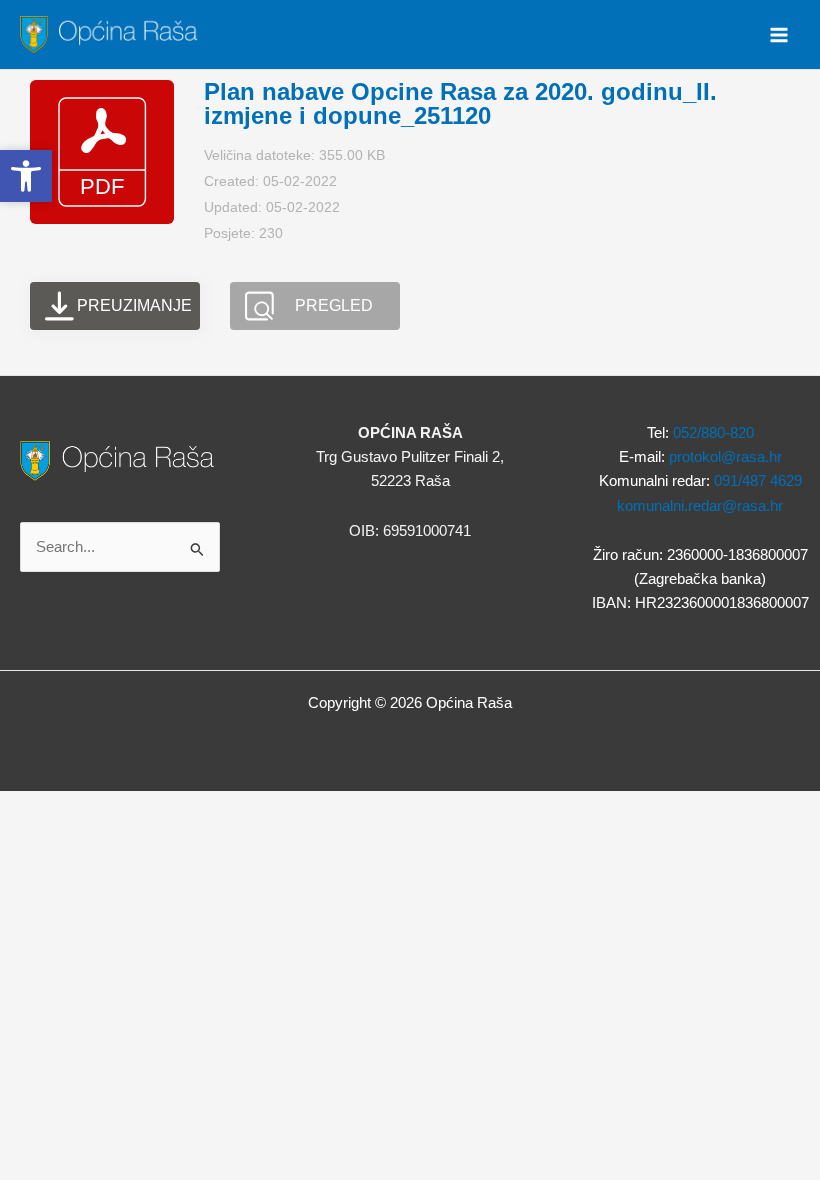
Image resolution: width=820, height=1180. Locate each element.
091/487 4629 (758, 481)
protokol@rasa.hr (725, 457)
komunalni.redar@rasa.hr (700, 506)
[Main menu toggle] (779, 35)
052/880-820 (713, 433)
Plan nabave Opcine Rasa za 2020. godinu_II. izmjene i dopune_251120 (460, 103)
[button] (26, 176)
